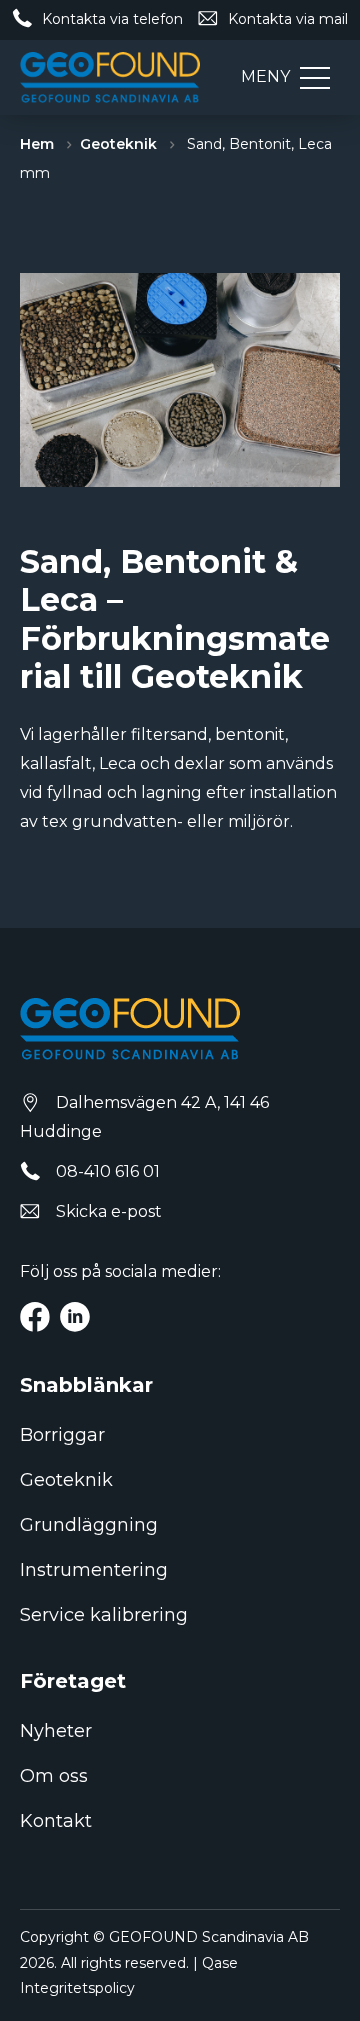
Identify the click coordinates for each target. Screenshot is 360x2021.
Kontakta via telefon (112, 19)
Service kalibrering (104, 1615)
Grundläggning (89, 1525)
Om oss (54, 1776)
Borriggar (62, 1435)
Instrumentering (94, 1570)
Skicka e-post (109, 1211)
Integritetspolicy (77, 1988)
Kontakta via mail (288, 19)
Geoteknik (118, 144)
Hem (37, 144)
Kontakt (56, 1821)
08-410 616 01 (108, 1171)
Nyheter (56, 1731)
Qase (220, 1963)
